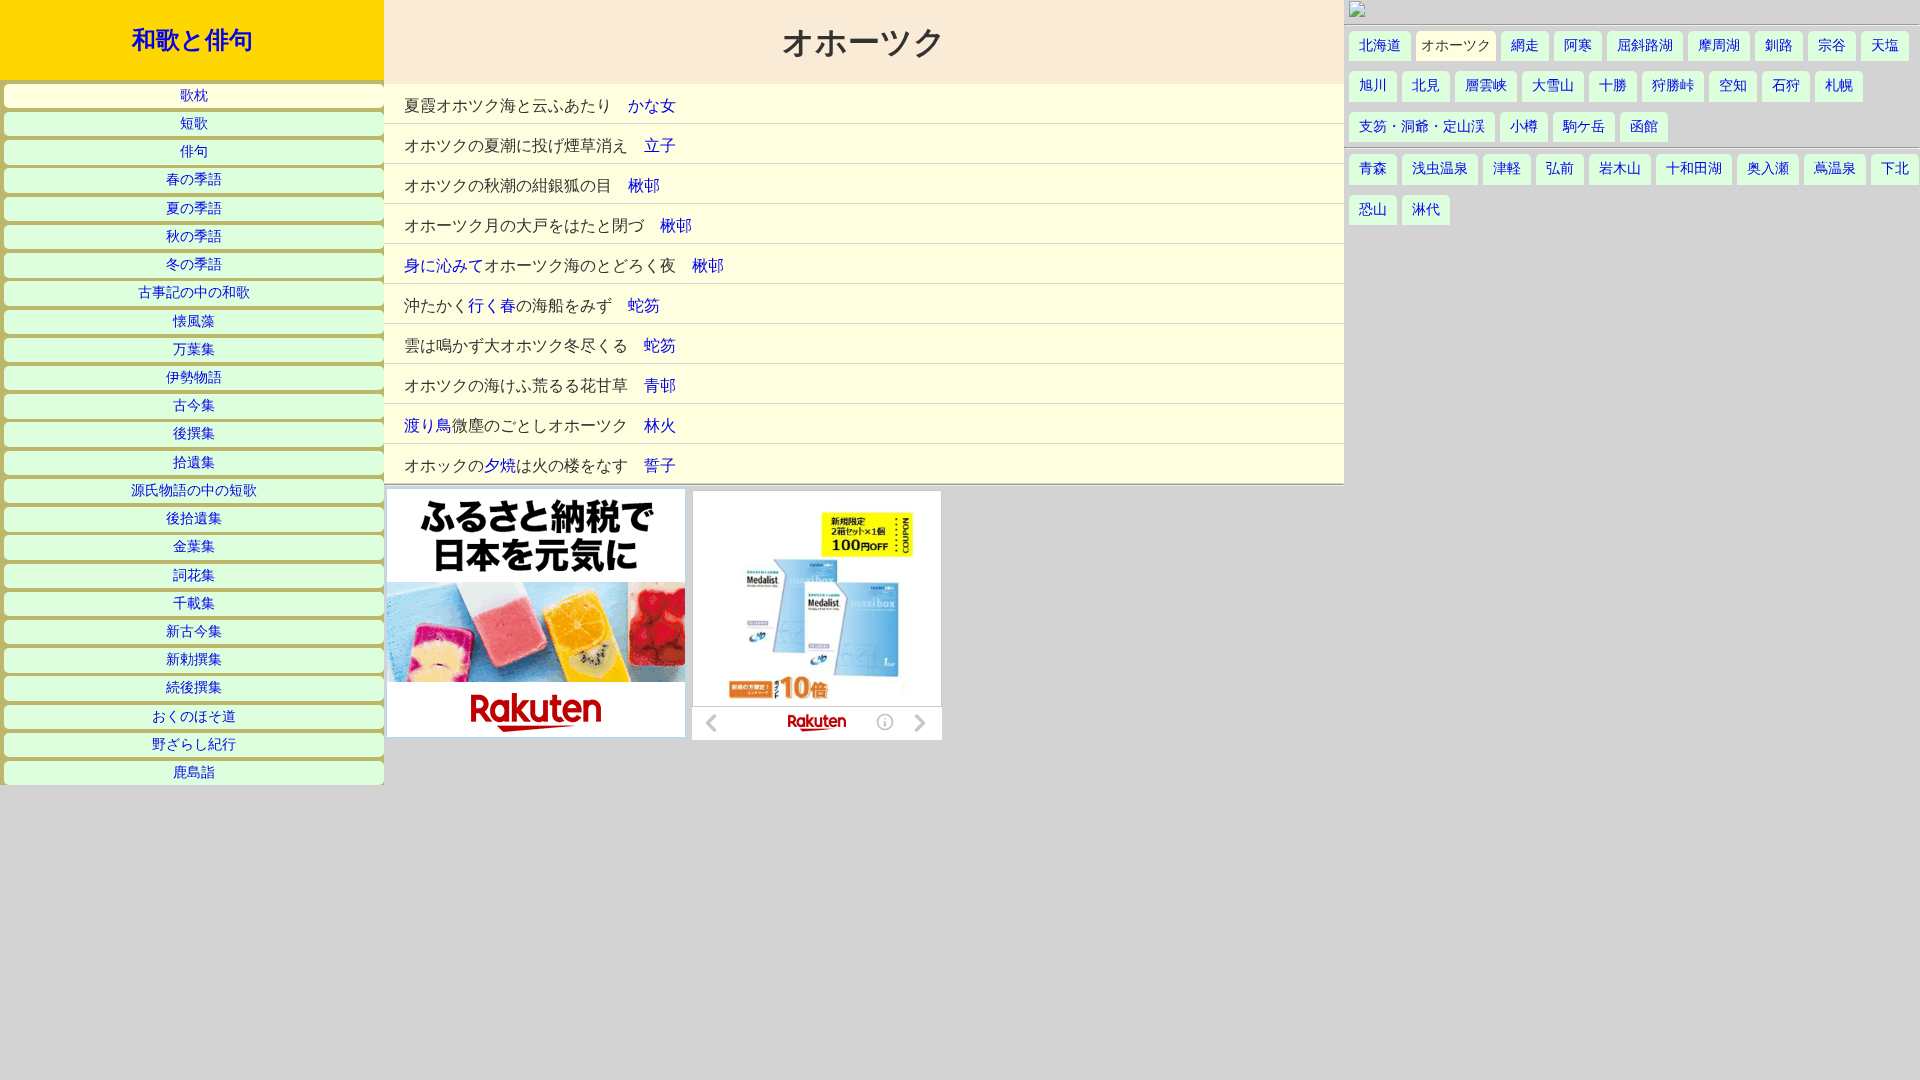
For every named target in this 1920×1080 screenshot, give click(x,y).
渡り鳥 (428, 425)
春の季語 (194, 179)
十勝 (1613, 85)
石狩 (1786, 85)
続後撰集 (194, 687)
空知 (1733, 85)
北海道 (1380, 45)
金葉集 (194, 546)
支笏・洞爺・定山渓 (1422, 126)
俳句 (194, 151)
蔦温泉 (1835, 168)
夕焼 (500, 465)
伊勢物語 (194, 377)
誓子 (660, 465)
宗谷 (1832, 45)
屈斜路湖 (1645, 45)
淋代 (1426, 209)
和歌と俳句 (192, 40)
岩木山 (1620, 168)
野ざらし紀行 (194, 744)
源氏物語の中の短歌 (194, 490)
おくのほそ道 (194, 716)
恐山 (1373, 209)
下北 (1895, 168)
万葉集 (194, 349)
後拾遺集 (194, 518)
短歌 (194, 123)
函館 (1644, 126)
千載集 (194, 603)
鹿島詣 (194, 772)
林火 (660, 425)
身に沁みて (444, 265)
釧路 (1779, 45)
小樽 (1524, 126)
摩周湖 (1719, 45)
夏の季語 (194, 208)
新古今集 (194, 631)
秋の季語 (194, 236)
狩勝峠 (1673, 85)
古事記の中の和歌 (194, 292)
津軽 (1507, 168)
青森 (1373, 168)
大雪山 (1553, 85)
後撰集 (194, 433)
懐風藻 (194, 321)
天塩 (1885, 45)
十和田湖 (1694, 168)
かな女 (652, 105)
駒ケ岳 (1584, 126)
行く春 (492, 305)
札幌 (1839, 85)
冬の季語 (194, 264)
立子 (660, 145)
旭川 (1373, 85)
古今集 (194, 405)
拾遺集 (194, 462)
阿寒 (1578, 45)
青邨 (660, 385)
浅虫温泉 (1440, 168)
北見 (1426, 85)
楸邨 (644, 185)
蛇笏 (644, 305)
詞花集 (194, 575)
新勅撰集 (194, 659)
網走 (1525, 45)
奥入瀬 (1768, 168)
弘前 (1560, 168)
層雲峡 (1486, 85)
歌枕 (194, 95)
